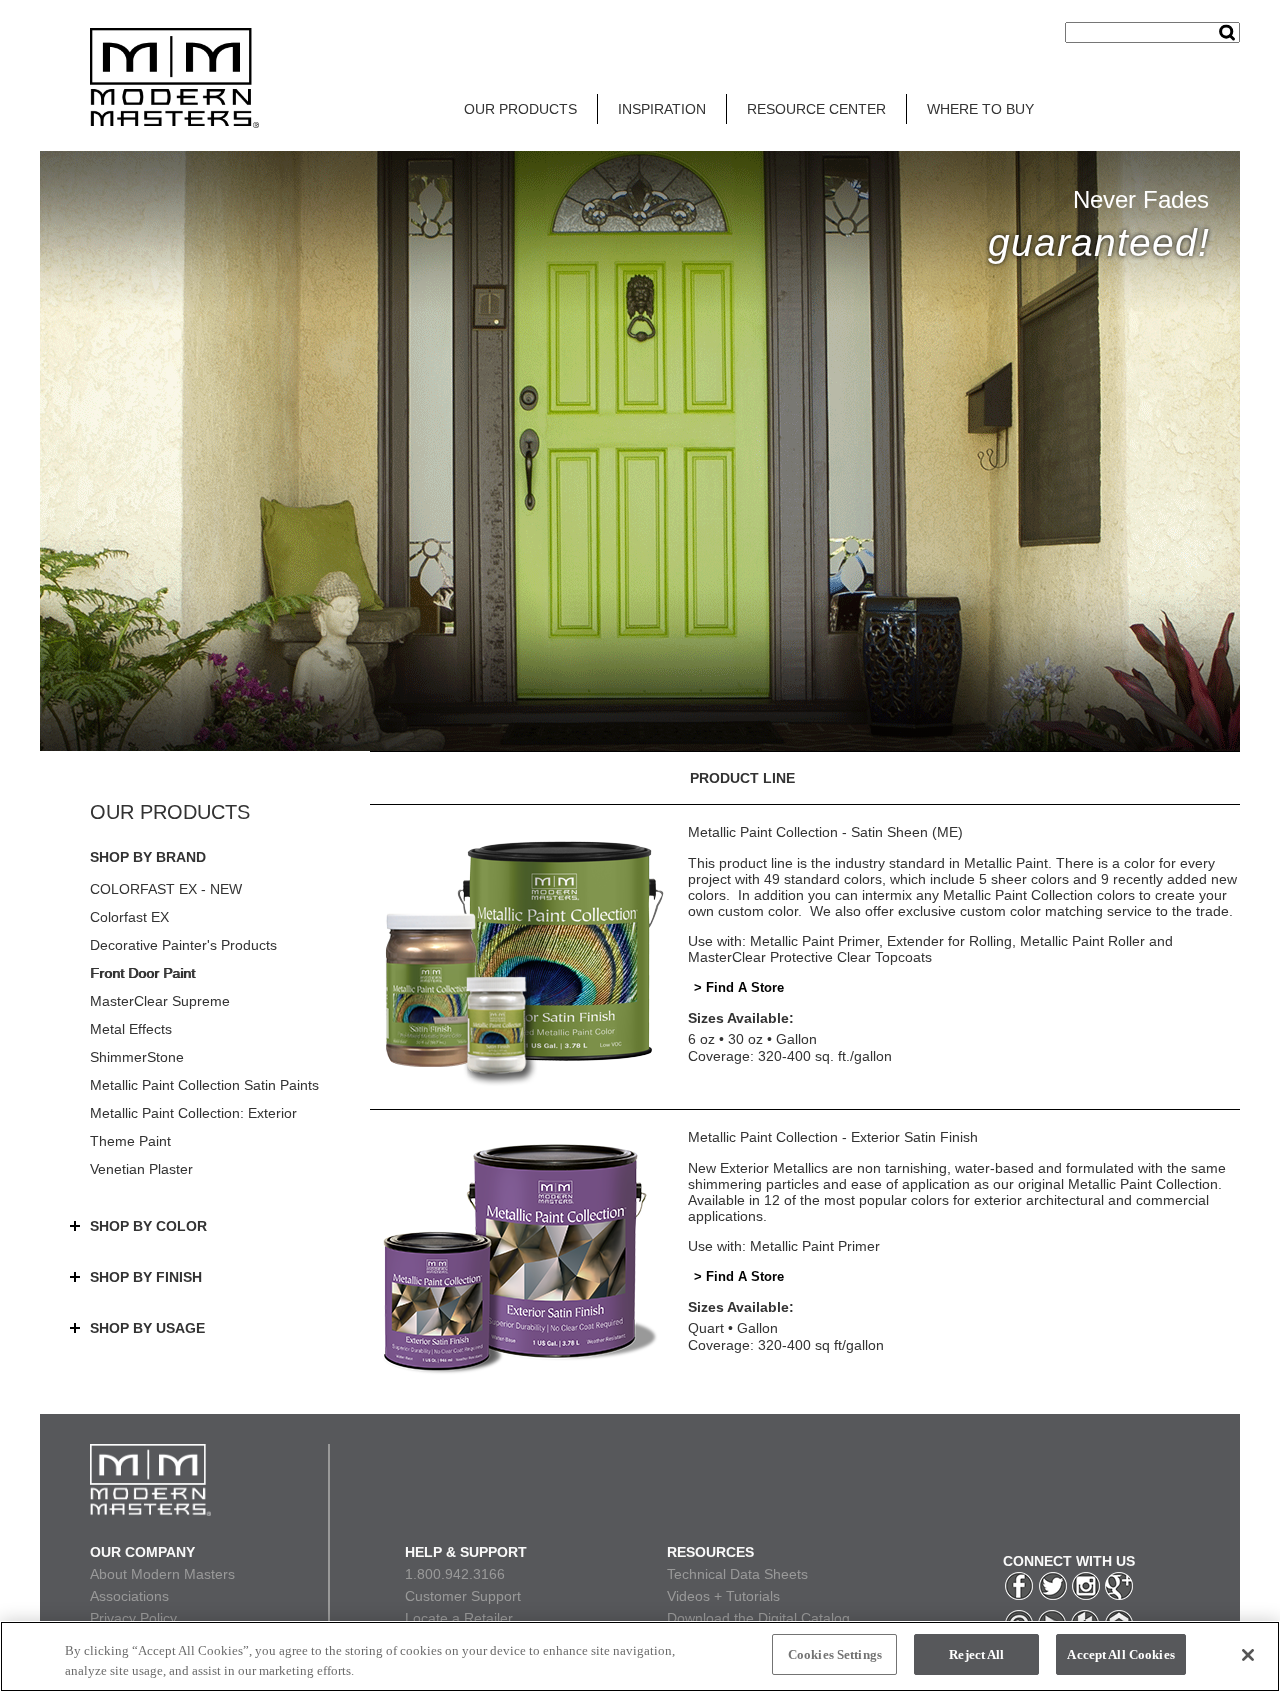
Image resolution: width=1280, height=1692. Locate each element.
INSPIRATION (662, 109)
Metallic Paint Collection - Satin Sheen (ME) (825, 832)
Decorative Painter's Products (183, 945)
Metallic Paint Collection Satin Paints (204, 1085)
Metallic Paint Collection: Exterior (193, 1113)
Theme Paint (130, 1141)
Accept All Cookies (1120, 1654)
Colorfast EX (129, 917)
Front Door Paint (142, 973)
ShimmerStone (137, 1057)
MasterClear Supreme (160, 1001)
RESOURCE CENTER (816, 109)
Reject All (976, 1654)
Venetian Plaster (141, 1169)
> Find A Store (739, 987)
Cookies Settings (835, 1654)
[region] (640, 1656)
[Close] (1248, 1655)
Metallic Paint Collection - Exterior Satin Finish (833, 1137)
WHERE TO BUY (980, 109)
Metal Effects (131, 1029)
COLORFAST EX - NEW (166, 889)
